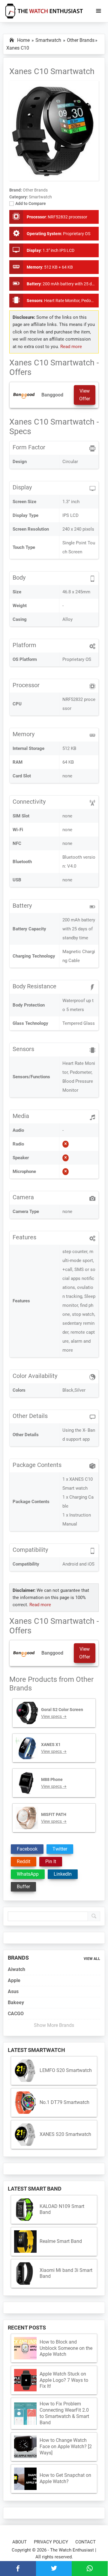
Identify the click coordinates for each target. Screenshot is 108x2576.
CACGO (16, 2014)
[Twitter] (54, 2569)
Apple (14, 1980)
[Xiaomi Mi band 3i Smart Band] (25, 2273)
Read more (71, 347)
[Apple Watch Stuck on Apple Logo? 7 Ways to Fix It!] (25, 2380)
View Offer (85, 395)
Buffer (23, 1887)
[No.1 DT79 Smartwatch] (25, 2103)
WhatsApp (28, 1874)
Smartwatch (40, 197)
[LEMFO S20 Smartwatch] (25, 2071)
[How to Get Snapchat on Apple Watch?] (25, 2479)
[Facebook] (18, 2569)
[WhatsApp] (90, 2569)
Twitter (60, 1849)
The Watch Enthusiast (72, 2550)
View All (92, 1959)
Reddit (24, 1861)
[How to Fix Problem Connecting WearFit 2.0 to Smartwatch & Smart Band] (25, 2414)
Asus (13, 1991)
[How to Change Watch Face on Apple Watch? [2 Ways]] (25, 2447)
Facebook (27, 1849)
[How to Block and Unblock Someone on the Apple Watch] (25, 2348)
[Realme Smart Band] (25, 2242)
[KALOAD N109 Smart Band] (25, 2210)
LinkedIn (63, 1874)
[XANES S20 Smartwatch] (25, 2135)
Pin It (51, 1861)
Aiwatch (16, 1969)
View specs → (54, 1716)
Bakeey (16, 2003)
